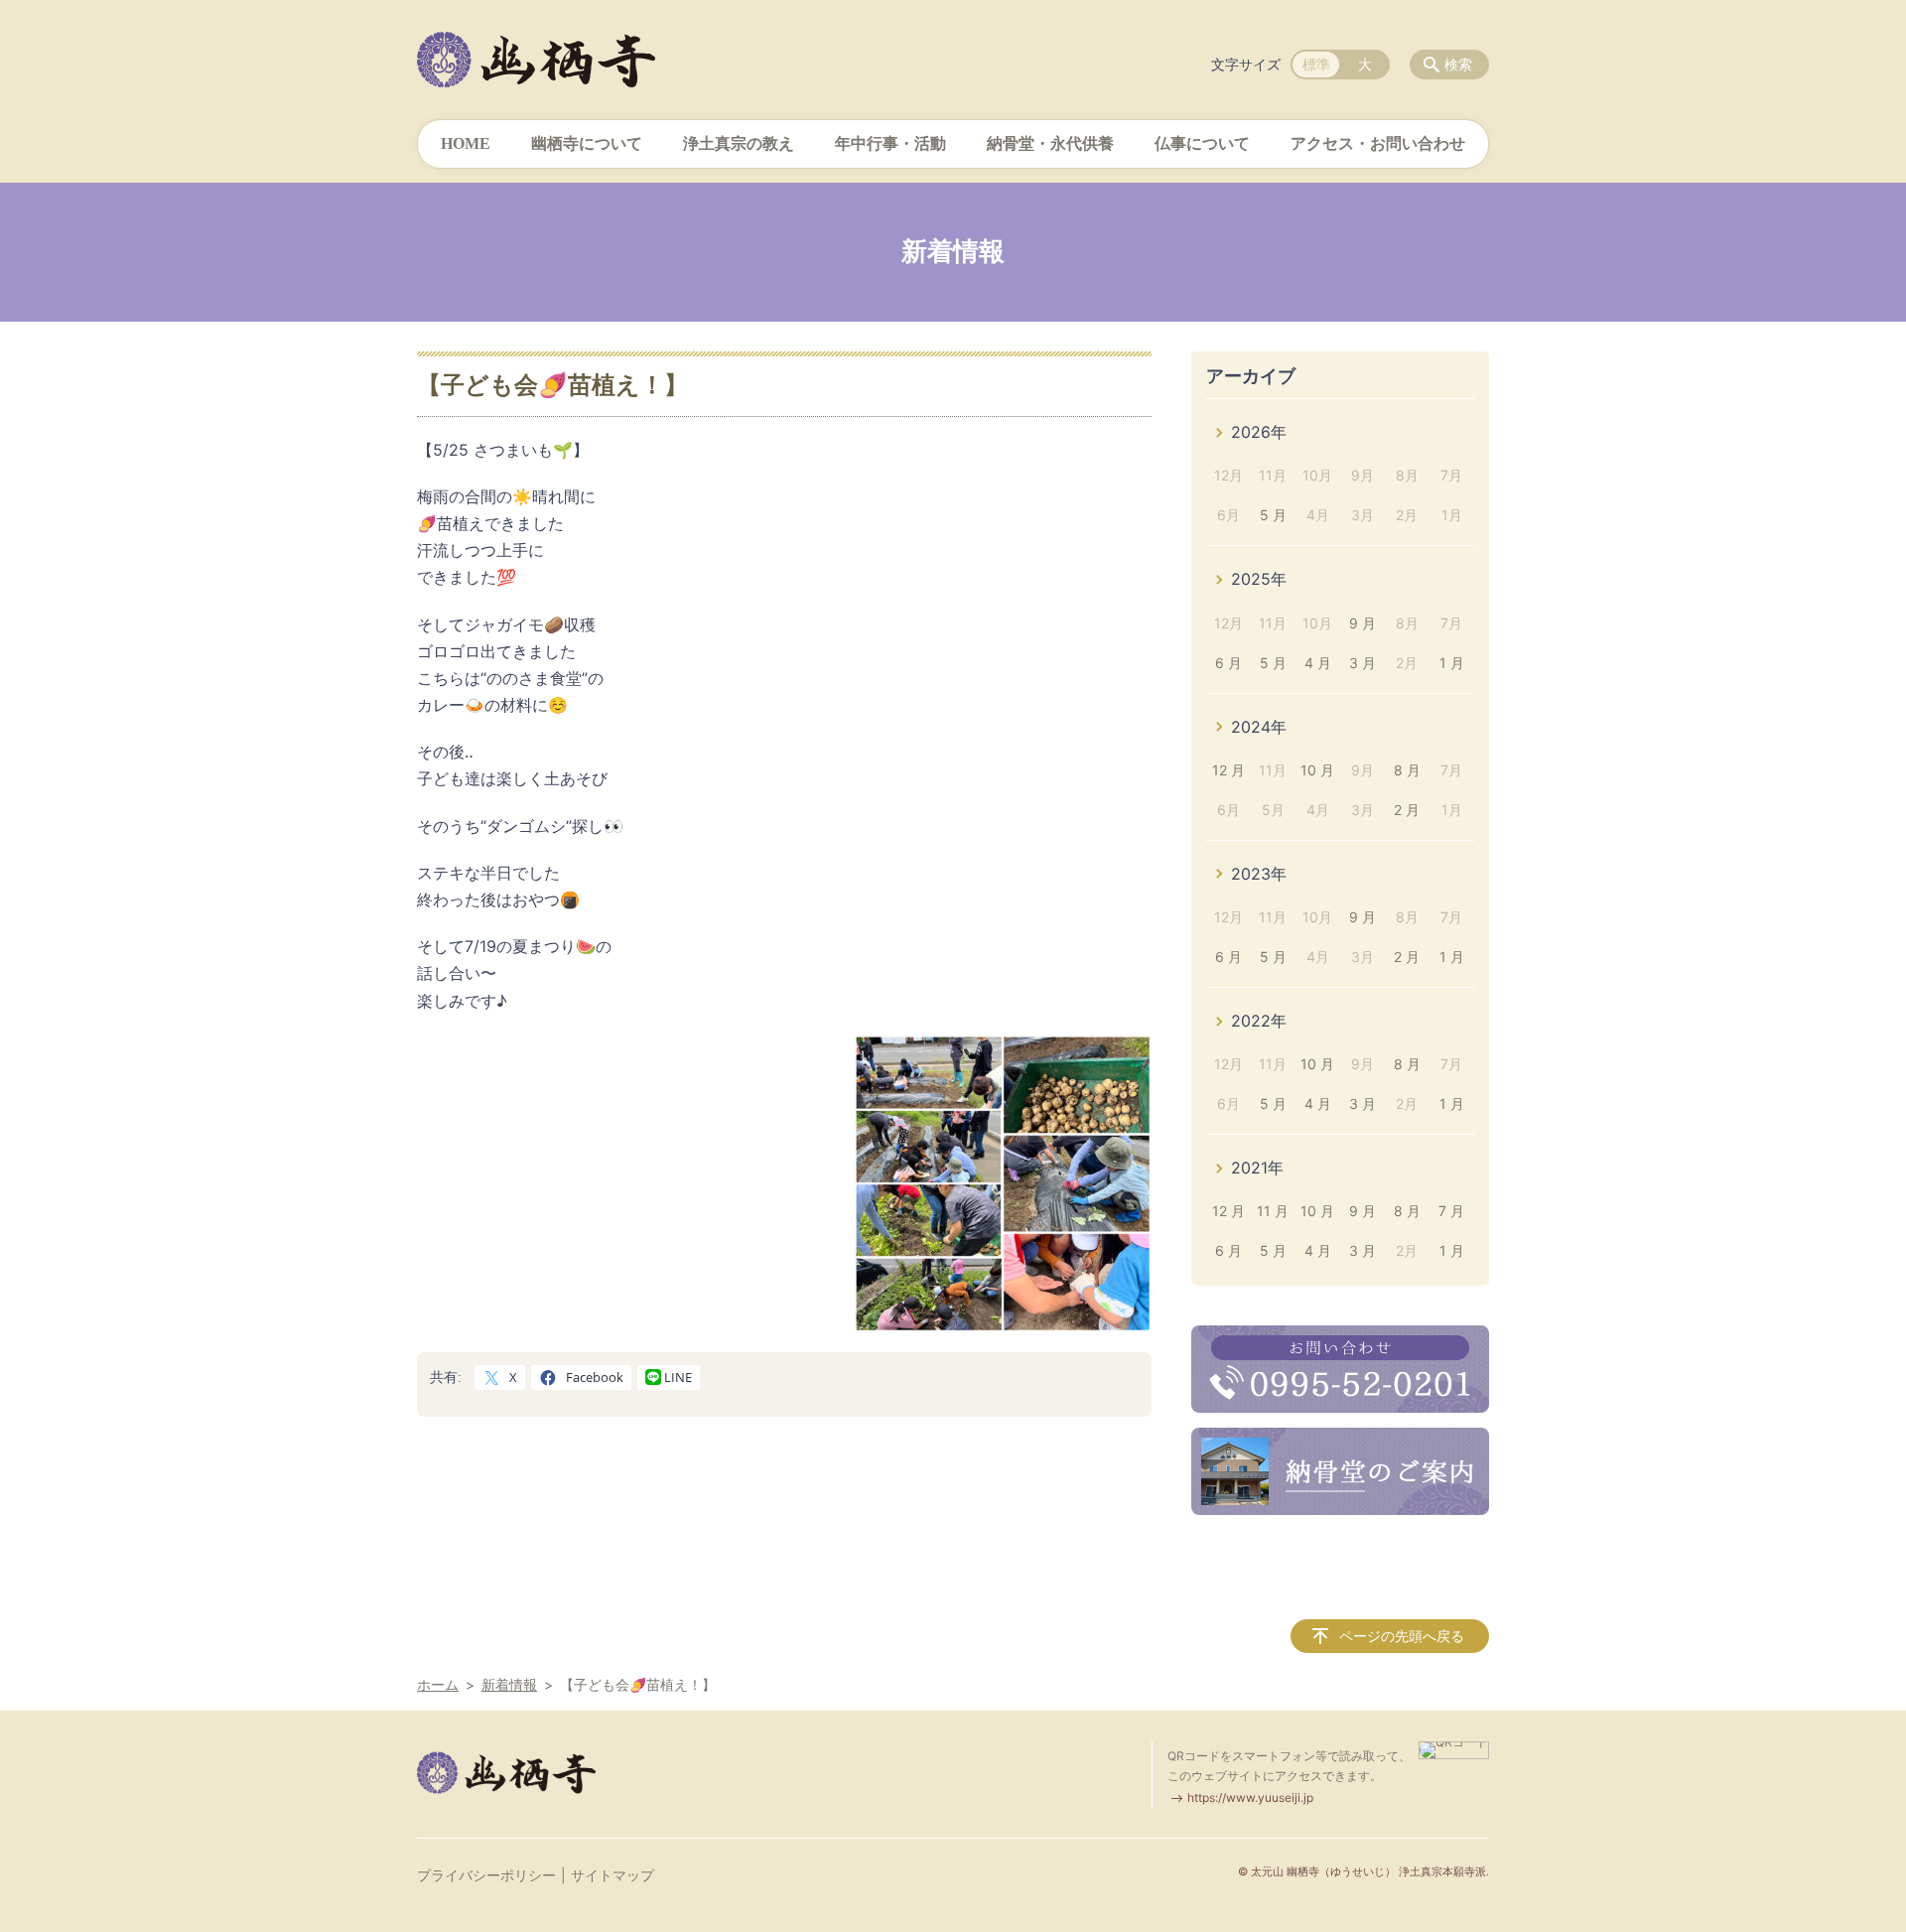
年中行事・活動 (890, 143)
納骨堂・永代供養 (1050, 143)
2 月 (1407, 810)
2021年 (1257, 1168)
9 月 (1362, 623)
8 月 (1407, 770)
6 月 (1228, 663)
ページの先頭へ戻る (1402, 1636)
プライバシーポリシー (486, 1875)
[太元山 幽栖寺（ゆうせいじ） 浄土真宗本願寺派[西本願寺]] (536, 60)
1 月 (1452, 663)
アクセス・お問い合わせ (1378, 143)
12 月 (1228, 770)
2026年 (1259, 432)
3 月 (1362, 663)
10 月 (1317, 770)
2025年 (1259, 579)
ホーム (438, 1684)
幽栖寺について (587, 143)
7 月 (1451, 1211)
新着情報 (509, 1684)
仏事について (1202, 143)
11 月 (1273, 1211)
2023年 (1259, 874)
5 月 (1273, 515)
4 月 (1318, 663)
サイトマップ (613, 1875)
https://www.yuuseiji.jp (1250, 1797)
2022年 (1259, 1021)
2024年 (1259, 727)
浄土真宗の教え (739, 143)
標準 (1316, 64)
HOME (466, 143)
